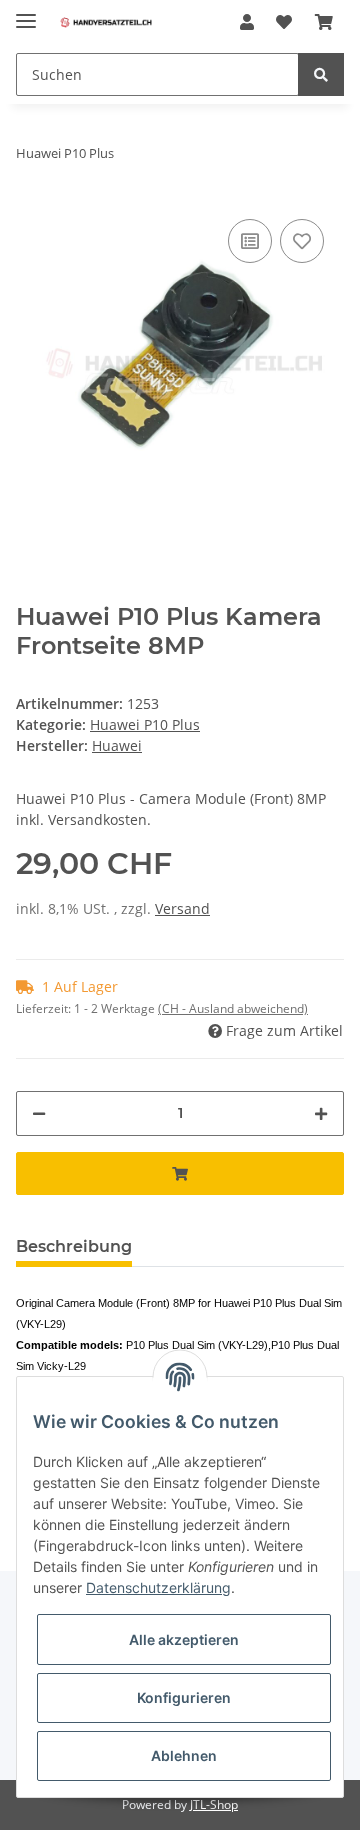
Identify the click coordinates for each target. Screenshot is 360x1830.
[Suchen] (321, 74)
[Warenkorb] (324, 22)
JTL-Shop (214, 1804)
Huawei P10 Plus (145, 724)
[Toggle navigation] (26, 12)
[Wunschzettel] (284, 22)
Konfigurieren (184, 1697)
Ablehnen (184, 1755)
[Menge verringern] (39, 1113)
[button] (247, 22)
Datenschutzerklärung (158, 1587)
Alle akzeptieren (184, 1639)
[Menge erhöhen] (321, 1113)
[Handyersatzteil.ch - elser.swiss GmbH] (106, 22)
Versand (182, 908)
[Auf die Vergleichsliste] (250, 241)
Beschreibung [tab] (74, 1246)
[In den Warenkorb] (180, 1173)
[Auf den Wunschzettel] (302, 241)
